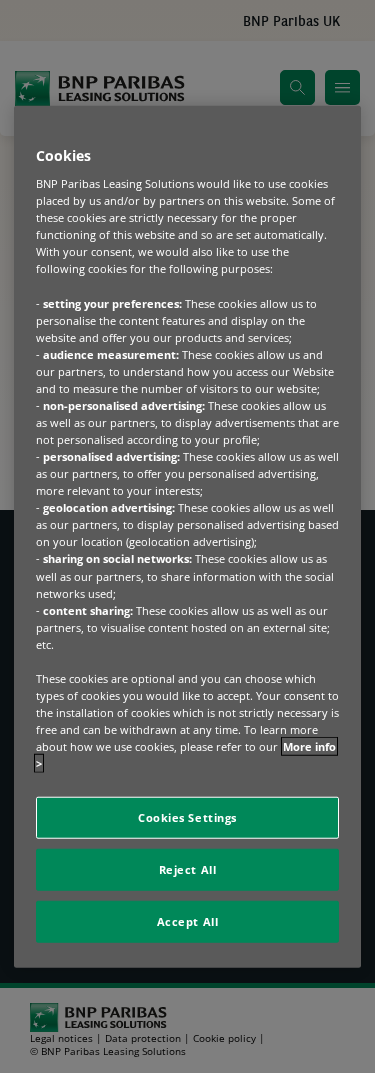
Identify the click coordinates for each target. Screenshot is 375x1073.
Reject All (188, 869)
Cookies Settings (187, 817)
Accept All (188, 921)
